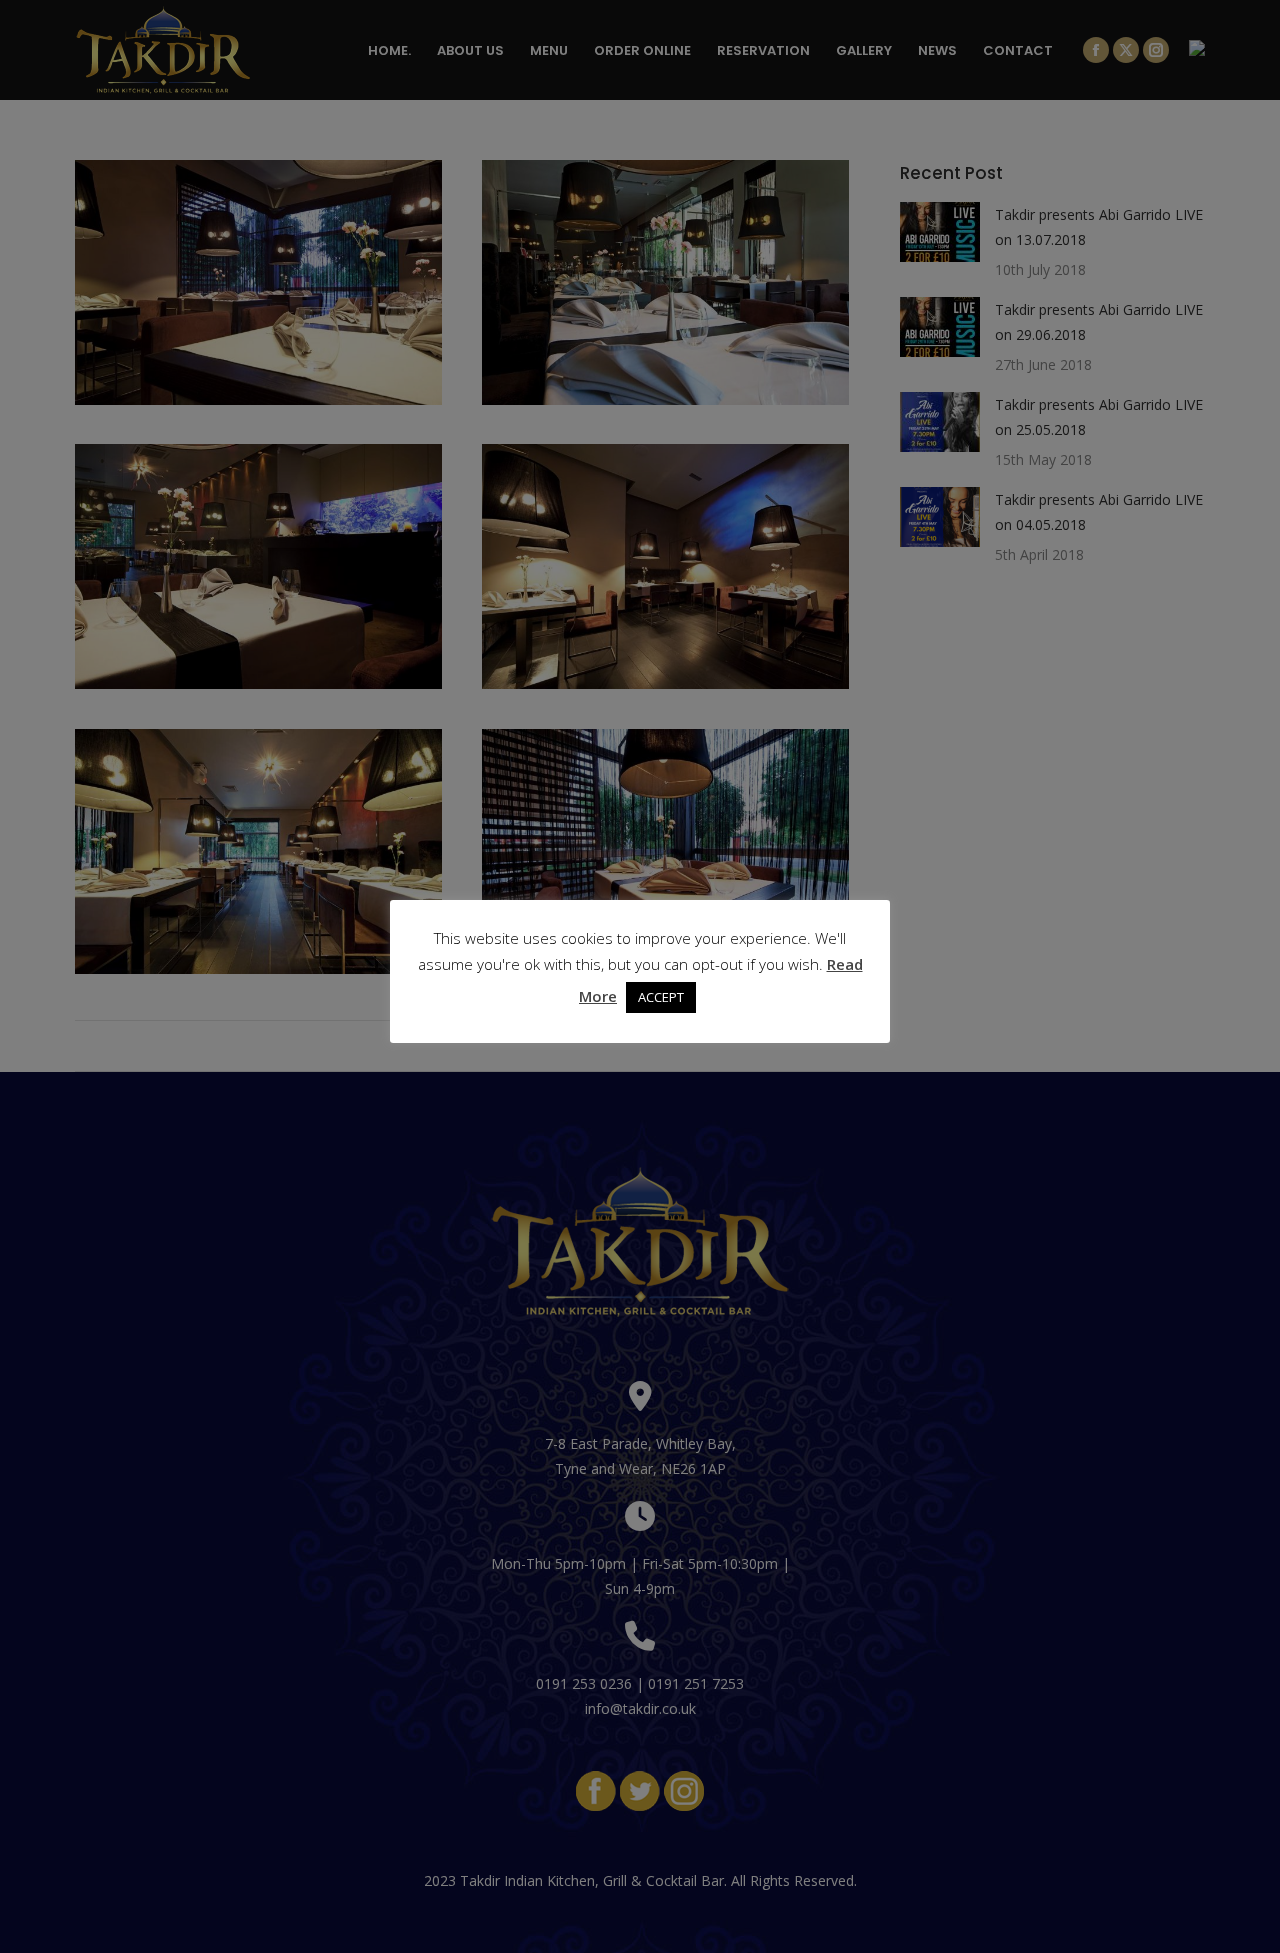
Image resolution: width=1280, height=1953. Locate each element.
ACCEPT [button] (661, 997)
